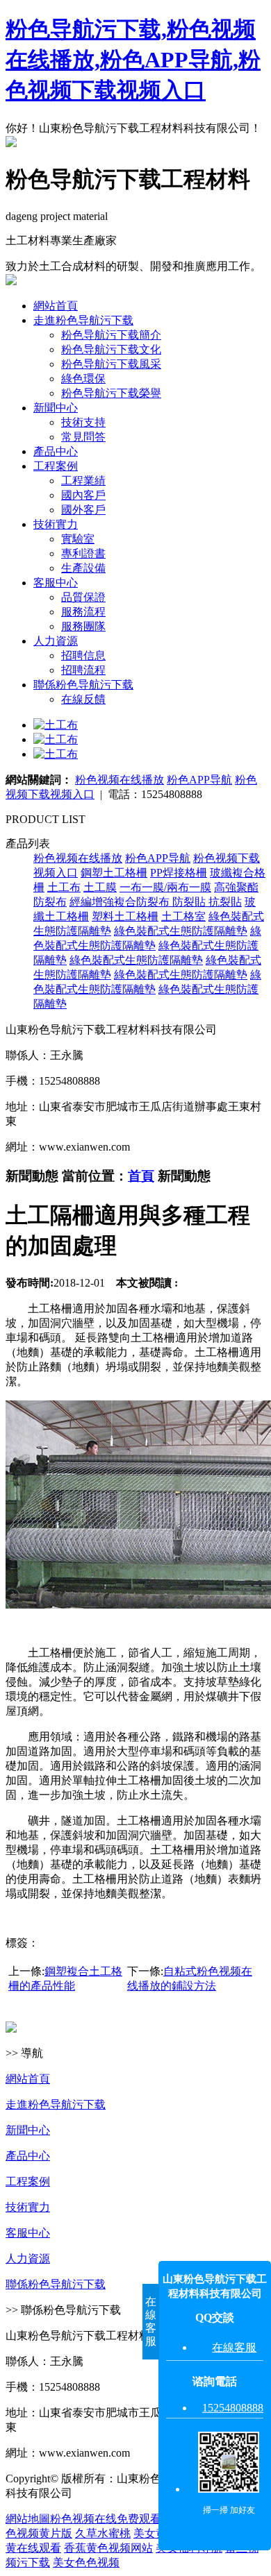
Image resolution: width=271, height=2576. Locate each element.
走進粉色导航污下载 (83, 320)
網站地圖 (28, 2519)
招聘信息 (83, 655)
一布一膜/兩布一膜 (165, 887)
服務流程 (83, 612)
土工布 (64, 887)
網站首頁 (56, 306)
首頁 (141, 1176)
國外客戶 (83, 510)
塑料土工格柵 (125, 916)
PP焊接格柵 (179, 873)
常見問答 (83, 437)
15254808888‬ (233, 2408)
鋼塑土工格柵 (114, 873)
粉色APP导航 (199, 780)
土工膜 (100, 887)
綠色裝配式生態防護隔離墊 (181, 931)
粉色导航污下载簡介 (111, 335)
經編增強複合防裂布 (121, 902)
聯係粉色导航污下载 (83, 685)
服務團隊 (83, 626)
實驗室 (78, 539)
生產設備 (83, 568)
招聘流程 (83, 670)
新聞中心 (56, 408)
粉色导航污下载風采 (111, 364)
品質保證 (83, 597)
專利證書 (83, 553)
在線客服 (234, 2347)
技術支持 (83, 422)
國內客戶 (83, 495)
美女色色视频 (86, 2562)
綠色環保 (83, 379)
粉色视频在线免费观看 (106, 2519)
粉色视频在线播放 (120, 780)
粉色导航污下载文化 (111, 349)
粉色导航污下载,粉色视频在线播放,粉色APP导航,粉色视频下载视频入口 (133, 60)
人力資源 (56, 641)
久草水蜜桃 (103, 2533)
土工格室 (183, 916)
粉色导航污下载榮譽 (111, 393)
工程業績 (83, 481)
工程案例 (56, 466)
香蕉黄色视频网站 (108, 2548)
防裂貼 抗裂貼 (207, 902)
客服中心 (56, 583)
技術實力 (56, 524)
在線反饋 (83, 699)
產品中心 (56, 451)
